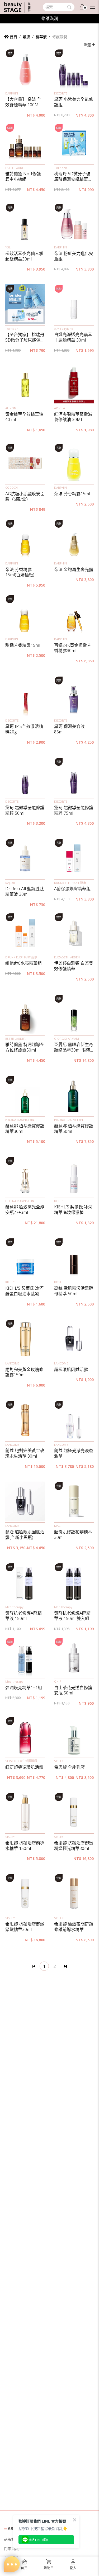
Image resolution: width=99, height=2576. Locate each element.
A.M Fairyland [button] (64, 329)
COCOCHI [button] (12, 487)
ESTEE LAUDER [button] (15, 168)
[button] (25, 69)
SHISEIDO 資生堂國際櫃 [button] (21, 1761)
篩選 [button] (88, 45)
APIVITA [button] (60, 408)
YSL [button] (8, 247)
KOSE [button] (58, 1282)
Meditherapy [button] (14, 1607)
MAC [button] (57, 1526)
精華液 (41, 37)
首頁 (13, 37)
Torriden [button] (61, 168)
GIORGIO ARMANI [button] (67, 1039)
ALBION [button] (11, 408)
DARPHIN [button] (12, 93)
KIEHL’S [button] (59, 1201)
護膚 (26, 37)
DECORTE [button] (61, 93)
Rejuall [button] (10, 883)
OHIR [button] (58, 1681)
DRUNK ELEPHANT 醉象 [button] (70, 883)
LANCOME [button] (12, 1363)
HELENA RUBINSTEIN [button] (20, 1120)
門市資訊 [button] (11, 2549)
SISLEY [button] (59, 1761)
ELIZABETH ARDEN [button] (67, 957)
